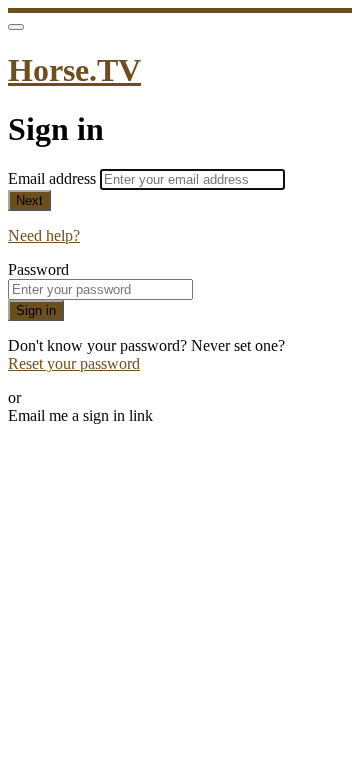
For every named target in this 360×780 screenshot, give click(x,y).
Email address (54, 178)
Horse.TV (74, 70)
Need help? (44, 235)
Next (29, 200)
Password (38, 269)
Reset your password (74, 363)
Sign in (36, 310)
